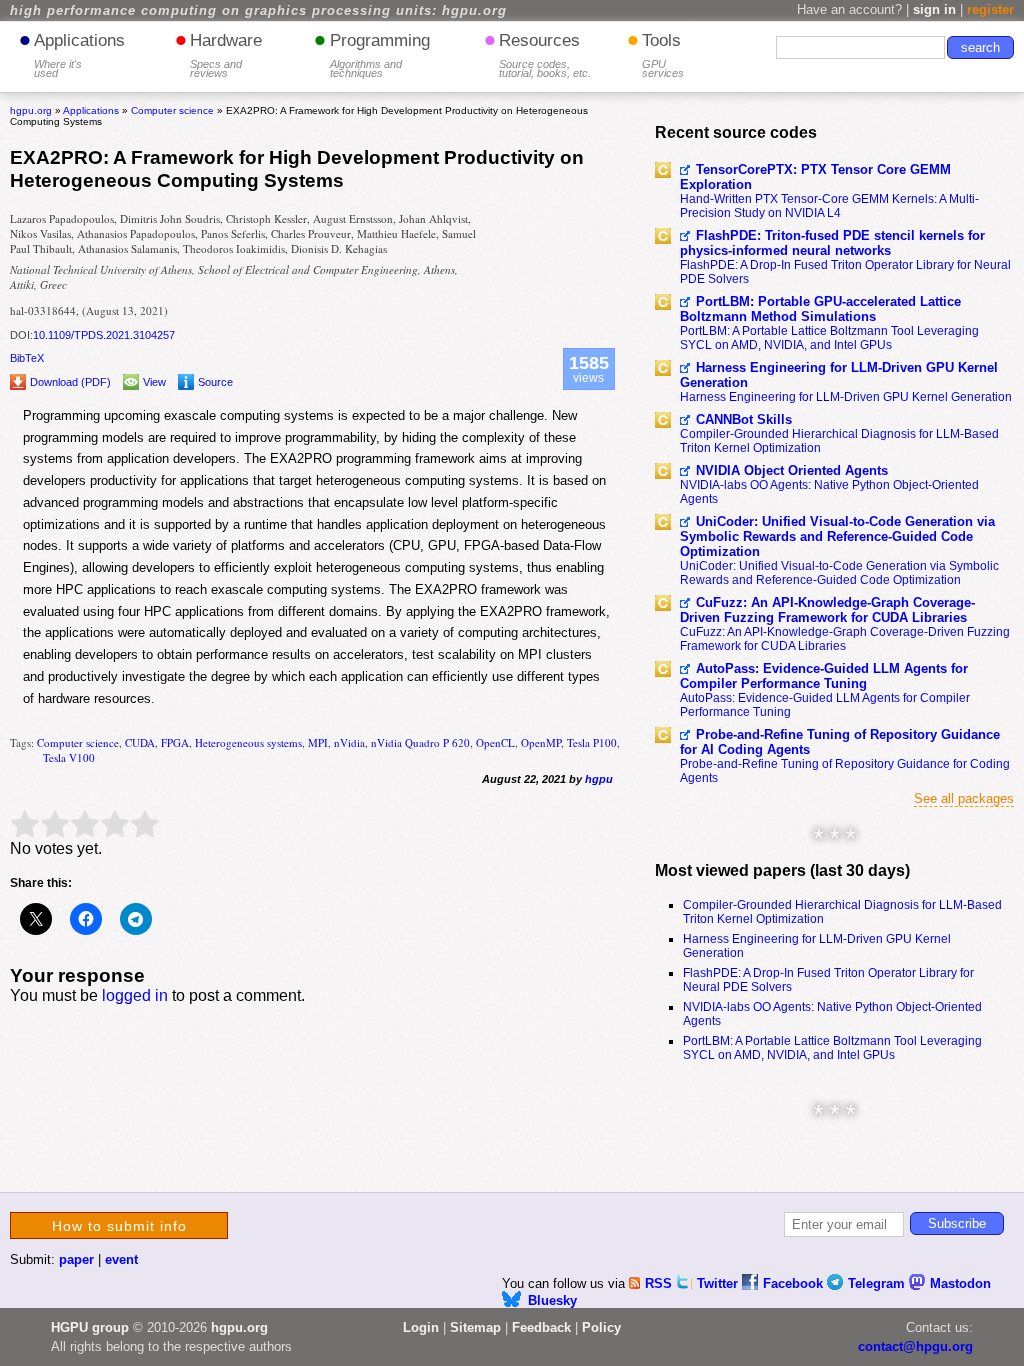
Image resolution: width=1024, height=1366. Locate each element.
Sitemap (475, 1327)
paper (76, 1259)
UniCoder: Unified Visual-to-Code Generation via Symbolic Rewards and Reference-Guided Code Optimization (837, 536)
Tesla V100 (69, 757)
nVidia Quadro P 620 (420, 742)
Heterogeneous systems (248, 742)
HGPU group (90, 1327)
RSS (660, 1283)
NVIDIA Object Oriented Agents (792, 470)
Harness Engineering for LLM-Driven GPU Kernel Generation (839, 375)
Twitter (719, 1283)
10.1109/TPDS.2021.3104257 (104, 335)
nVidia (349, 742)
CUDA (140, 742)
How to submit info (119, 1226)
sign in (934, 9)
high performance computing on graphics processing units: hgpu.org (258, 11)
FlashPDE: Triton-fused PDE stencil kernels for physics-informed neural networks (832, 243)
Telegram (878, 1283)
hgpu (599, 779)
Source (215, 382)
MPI (318, 742)
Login (421, 1327)
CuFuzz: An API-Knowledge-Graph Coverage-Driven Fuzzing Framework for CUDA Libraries (827, 610)
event (121, 1259)
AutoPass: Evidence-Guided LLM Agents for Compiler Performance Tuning (824, 676)
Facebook (795, 1283)
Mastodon (960, 1283)
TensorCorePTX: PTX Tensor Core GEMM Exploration (815, 177)
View (154, 382)
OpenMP (541, 742)
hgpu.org (31, 110)
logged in (135, 995)
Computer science (78, 742)
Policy (601, 1327)
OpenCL (495, 742)
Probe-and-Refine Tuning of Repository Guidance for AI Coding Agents (840, 742)
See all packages (964, 798)
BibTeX (27, 358)
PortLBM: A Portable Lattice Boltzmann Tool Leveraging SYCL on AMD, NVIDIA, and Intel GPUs (829, 338)
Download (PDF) (70, 382)
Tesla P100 (592, 742)
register (990, 9)
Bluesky (552, 1300)
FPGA (175, 742)
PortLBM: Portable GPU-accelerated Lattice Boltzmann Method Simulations (820, 309)
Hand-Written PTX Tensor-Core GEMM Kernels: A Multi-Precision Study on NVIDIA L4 (829, 206)
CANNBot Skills (744, 419)
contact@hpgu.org (915, 1346)
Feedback (541, 1327)
